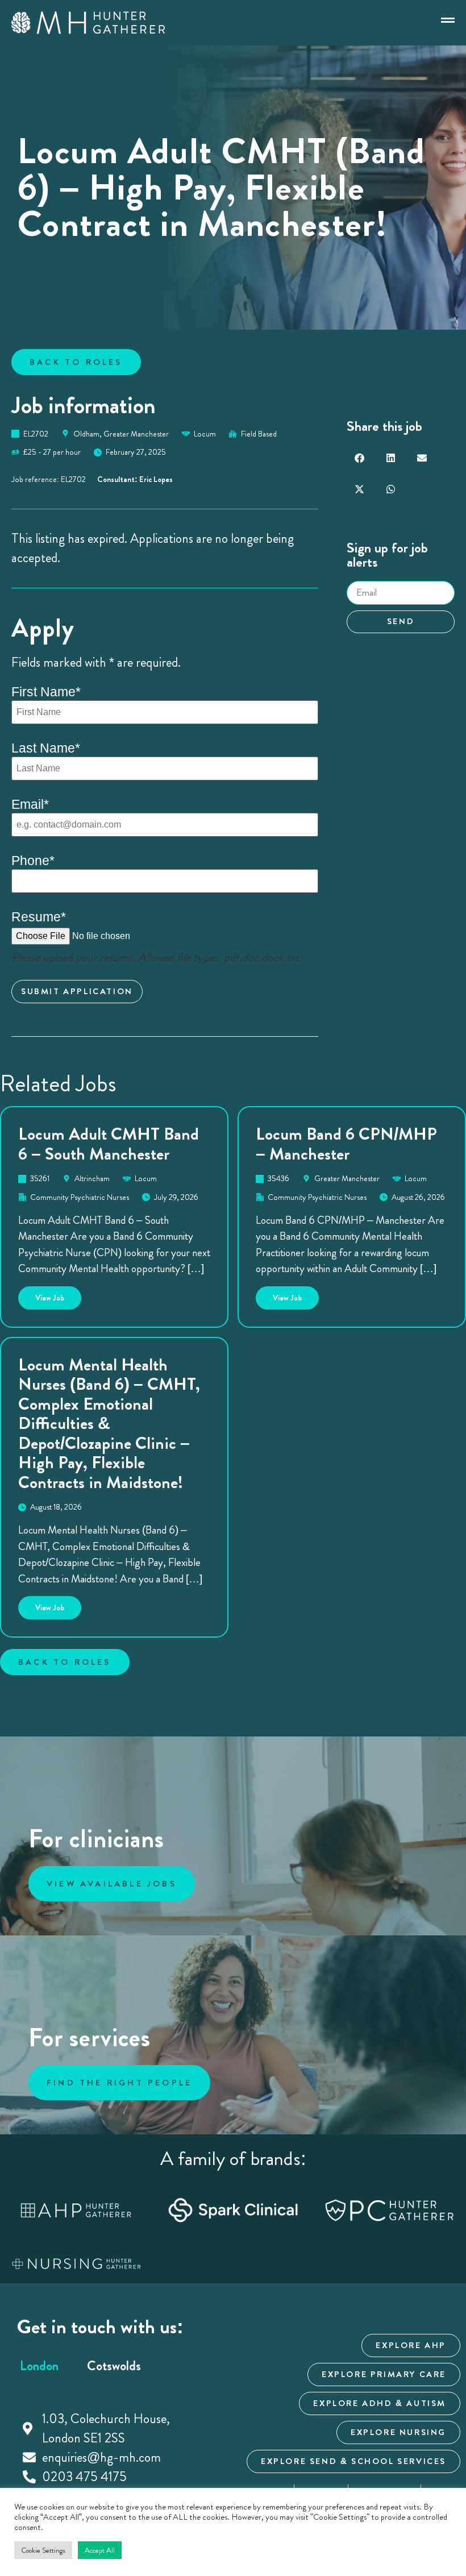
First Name (46, 692)
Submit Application (77, 991)
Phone (33, 861)
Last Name (46, 748)
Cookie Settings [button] (43, 2550)
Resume (39, 917)
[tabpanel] (114, 2448)
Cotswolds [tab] (114, 2366)
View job (58, 1295)
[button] (359, 458)
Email (30, 805)
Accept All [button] (100, 2550)
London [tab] (39, 2366)
